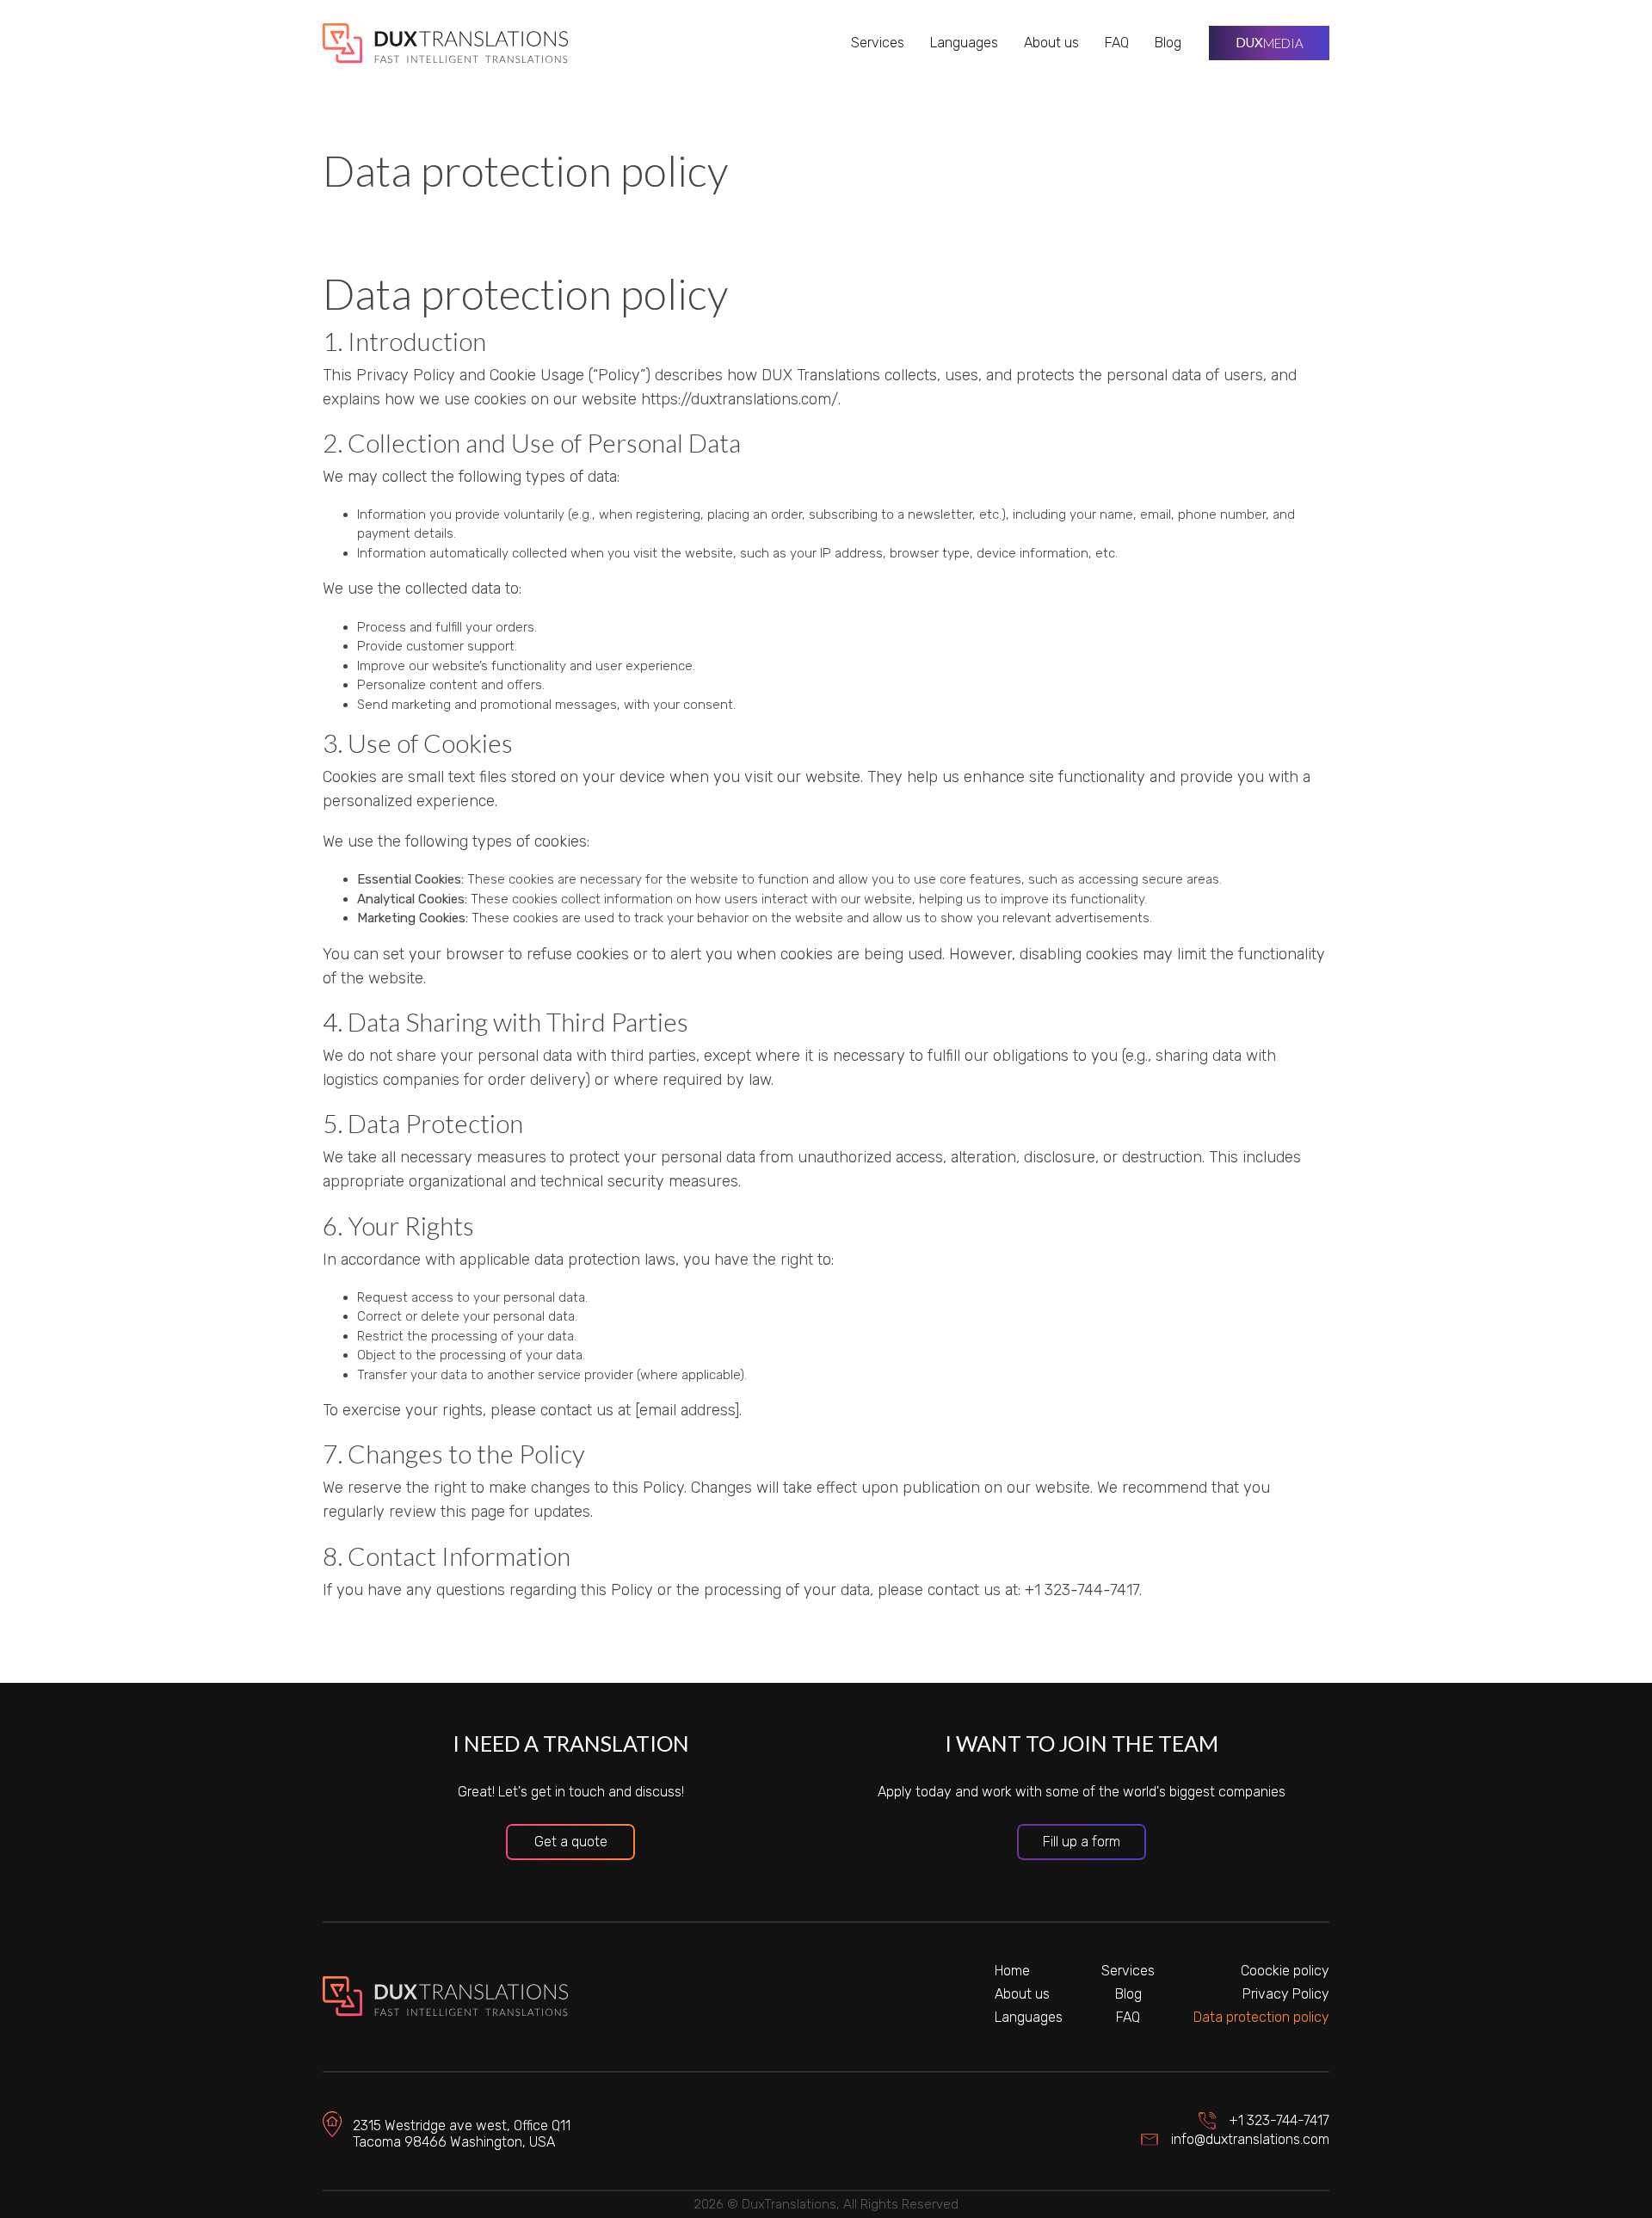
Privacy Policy (1286, 1994)
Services (878, 43)
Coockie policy (1285, 1971)
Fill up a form (1082, 1842)
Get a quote (571, 1842)
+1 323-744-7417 (1279, 2120)
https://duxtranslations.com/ (740, 399)
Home (1012, 1971)
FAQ (1117, 43)
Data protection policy (1261, 2017)
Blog (1168, 43)
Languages (964, 43)
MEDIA (1270, 43)
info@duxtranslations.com (1250, 2139)
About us (1051, 43)
